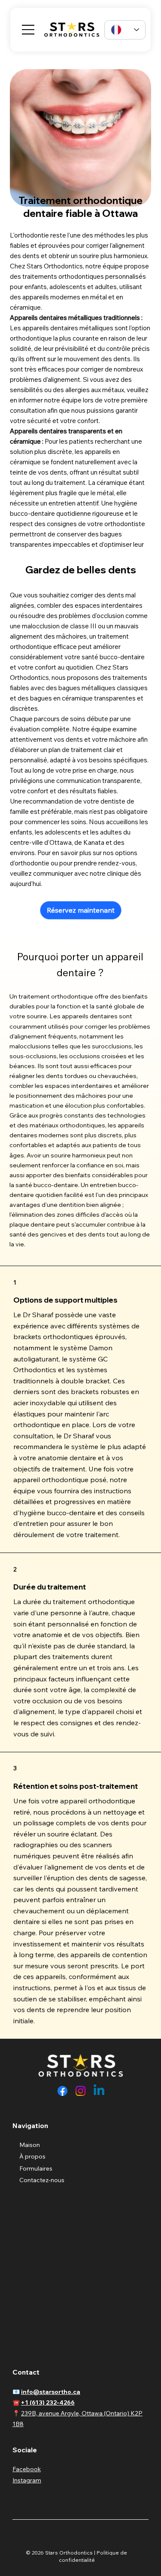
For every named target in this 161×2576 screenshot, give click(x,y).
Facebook (27, 2469)
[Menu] (28, 30)
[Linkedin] (99, 2091)
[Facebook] (62, 2091)
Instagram (27, 2480)
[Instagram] (80, 2091)
